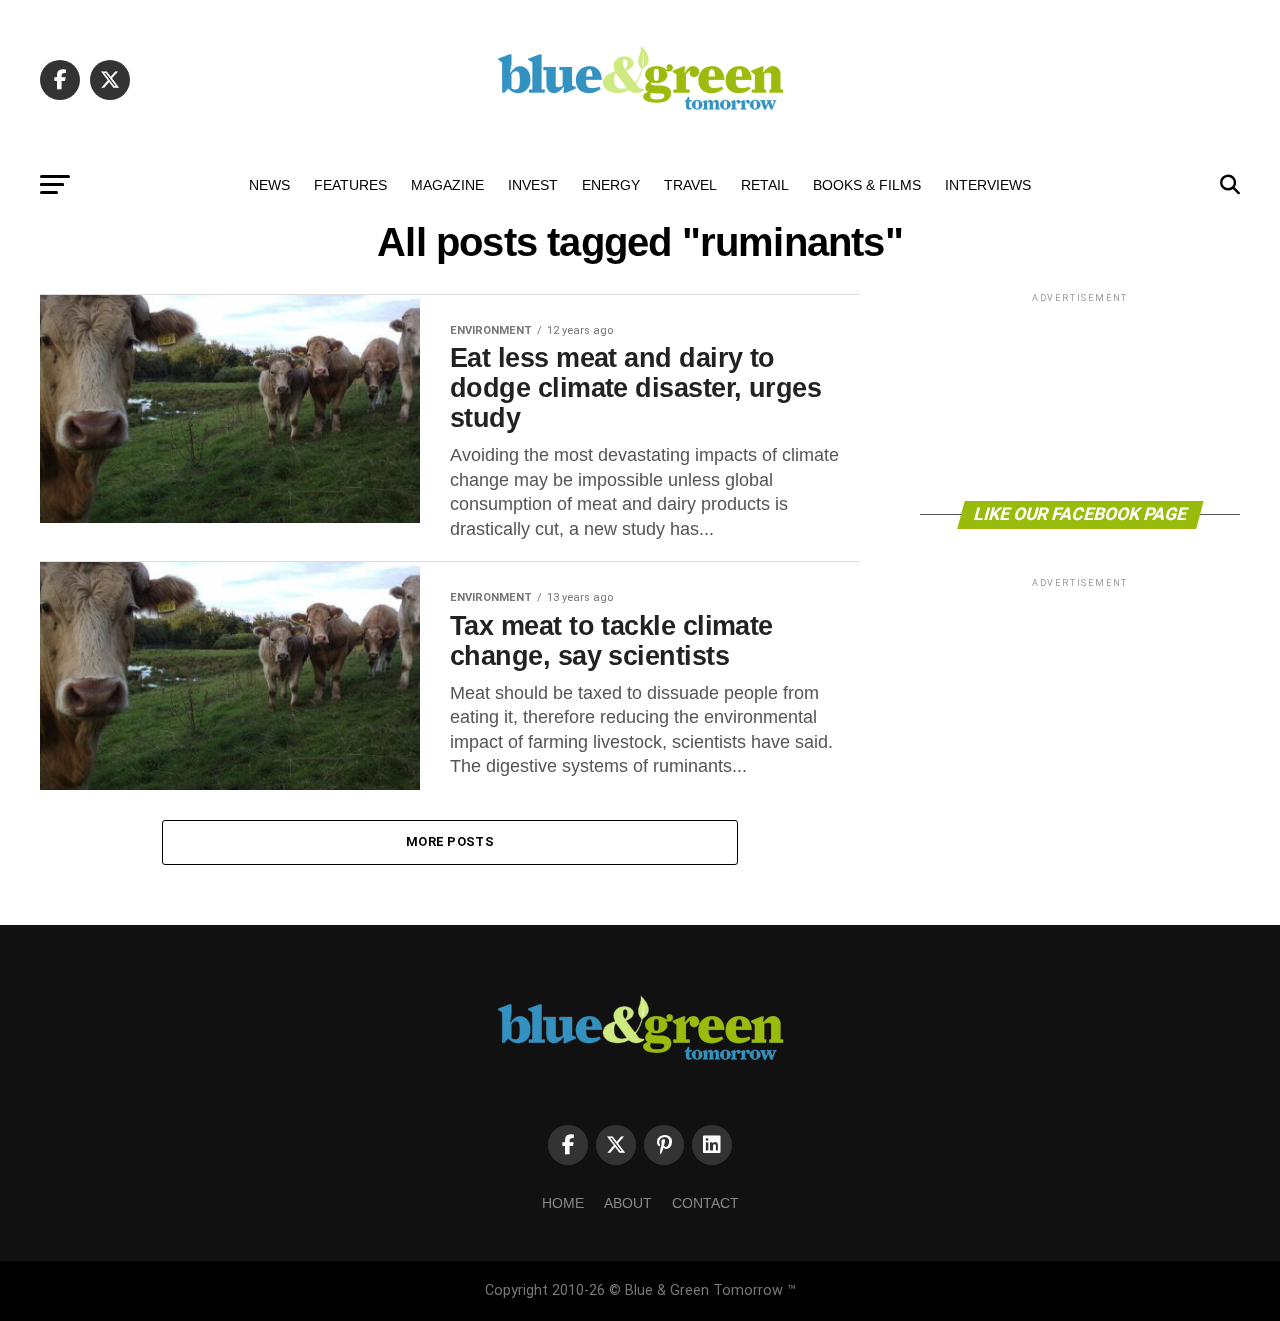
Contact (705, 1203)
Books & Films (867, 185)
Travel (690, 185)
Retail (765, 185)
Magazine (447, 185)
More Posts (450, 841)
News (269, 185)
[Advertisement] (1080, 395)
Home (563, 1203)
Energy (611, 185)
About (628, 1203)
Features (350, 185)
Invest (533, 185)
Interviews (988, 185)
